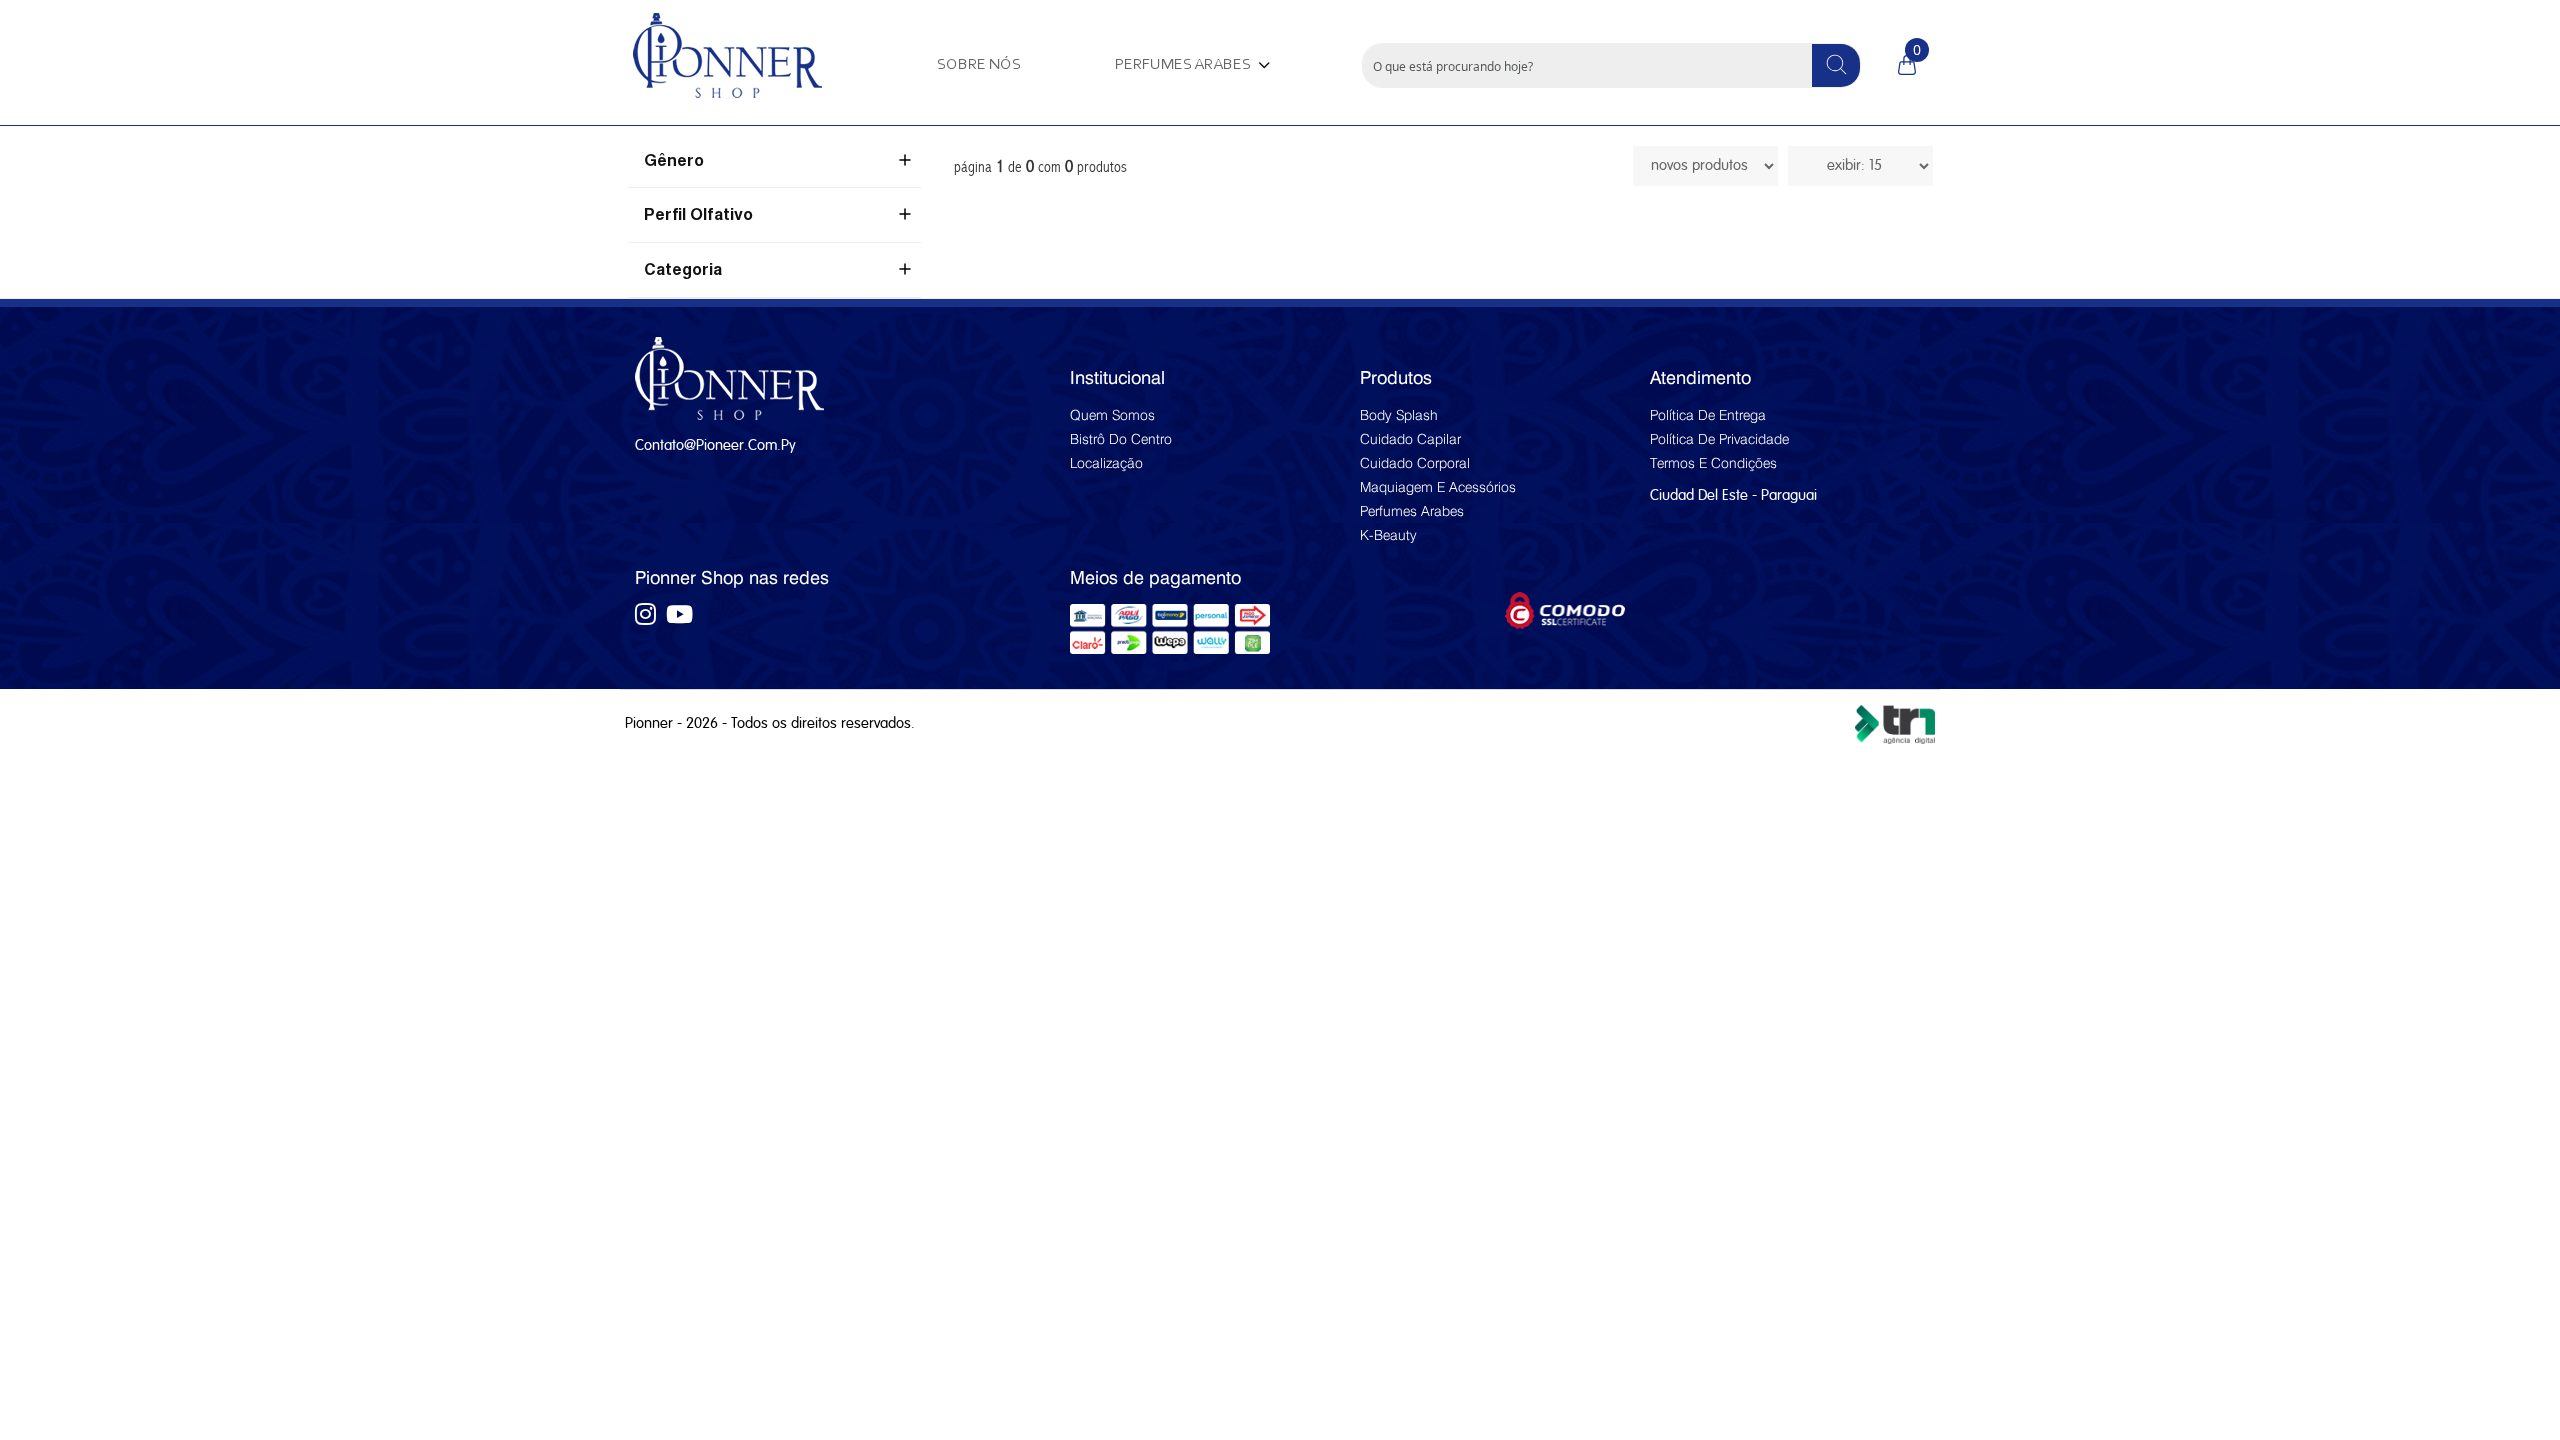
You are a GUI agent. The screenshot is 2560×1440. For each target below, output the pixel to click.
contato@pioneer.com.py (715, 445)
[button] (1190, 65)
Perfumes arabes (1412, 511)
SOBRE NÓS (979, 65)
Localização (1106, 463)
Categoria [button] (683, 271)
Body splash (1399, 415)
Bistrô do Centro (1121, 439)
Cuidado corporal (1415, 463)
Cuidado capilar (1410, 439)
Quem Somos (1112, 415)
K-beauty (1388, 535)
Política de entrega (1708, 415)
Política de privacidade (1719, 439)
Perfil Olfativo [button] (698, 216)
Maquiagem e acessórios (1438, 487)
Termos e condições (1713, 463)
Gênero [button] (674, 162)
